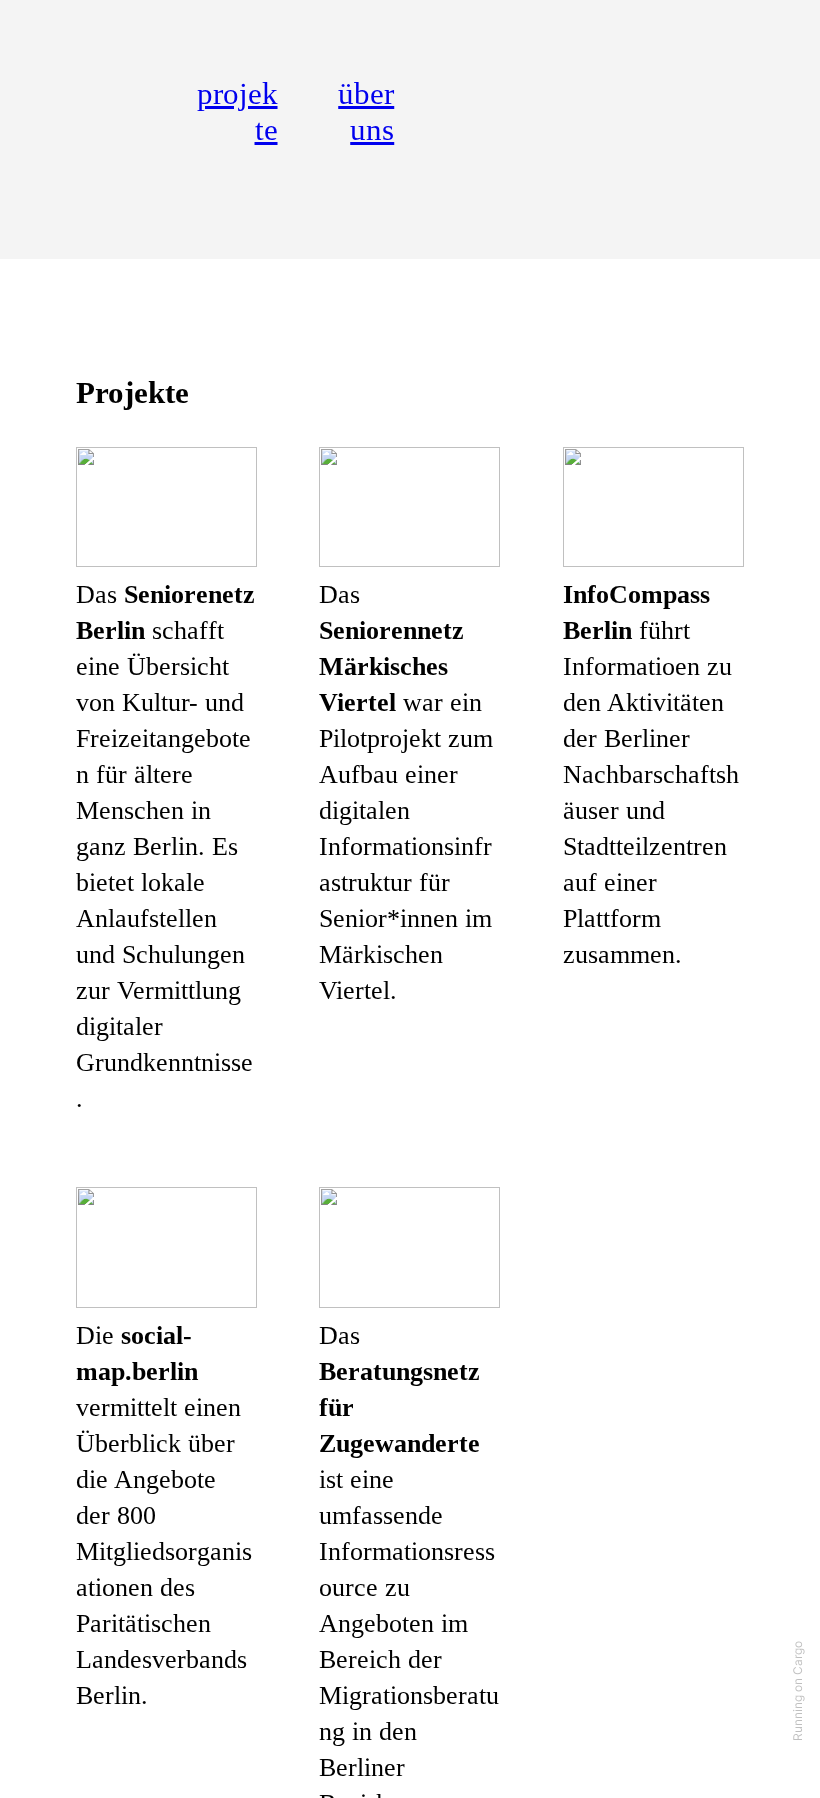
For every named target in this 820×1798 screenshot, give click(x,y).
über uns (366, 111)
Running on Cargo (797, 1691)
